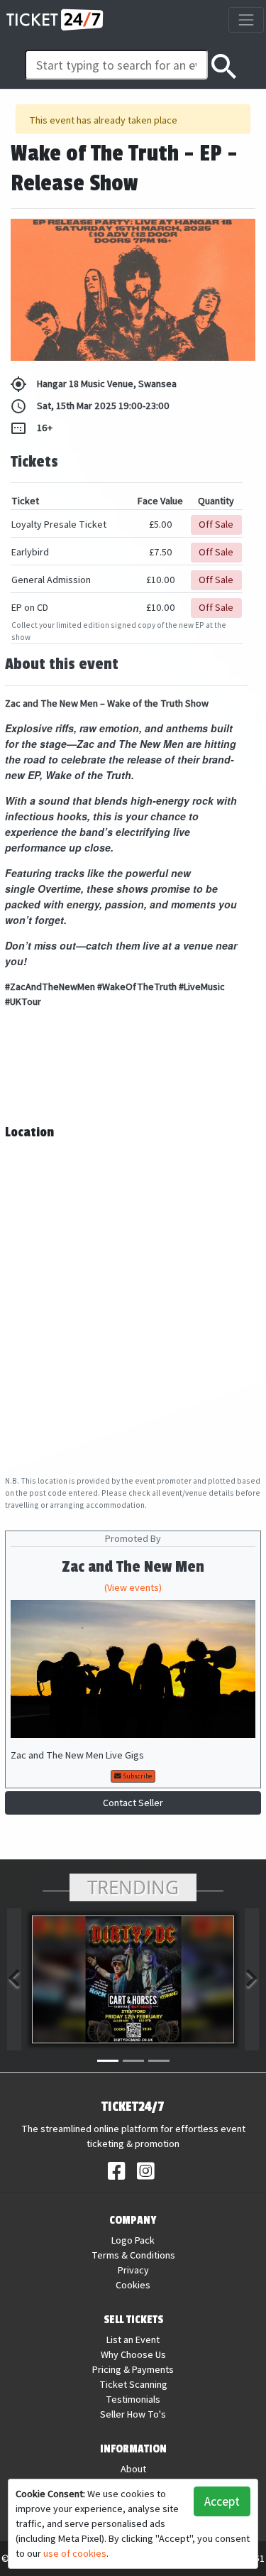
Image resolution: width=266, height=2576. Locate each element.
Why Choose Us (133, 2354)
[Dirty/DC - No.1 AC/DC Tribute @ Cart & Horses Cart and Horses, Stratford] (133, 1979)
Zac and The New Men (133, 1567)
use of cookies (75, 2553)
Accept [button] (222, 2501)
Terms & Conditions (133, 2255)
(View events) (133, 1587)
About (133, 2469)
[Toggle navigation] (246, 20)
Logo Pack (133, 2240)
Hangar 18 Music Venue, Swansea (93, 384)
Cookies (133, 2285)
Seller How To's (133, 2414)
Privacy (133, 2270)
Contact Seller (133, 1803)
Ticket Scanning (133, 2384)
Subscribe (137, 1776)
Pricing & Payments (133, 2369)
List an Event (133, 2339)
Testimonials (133, 2399)
